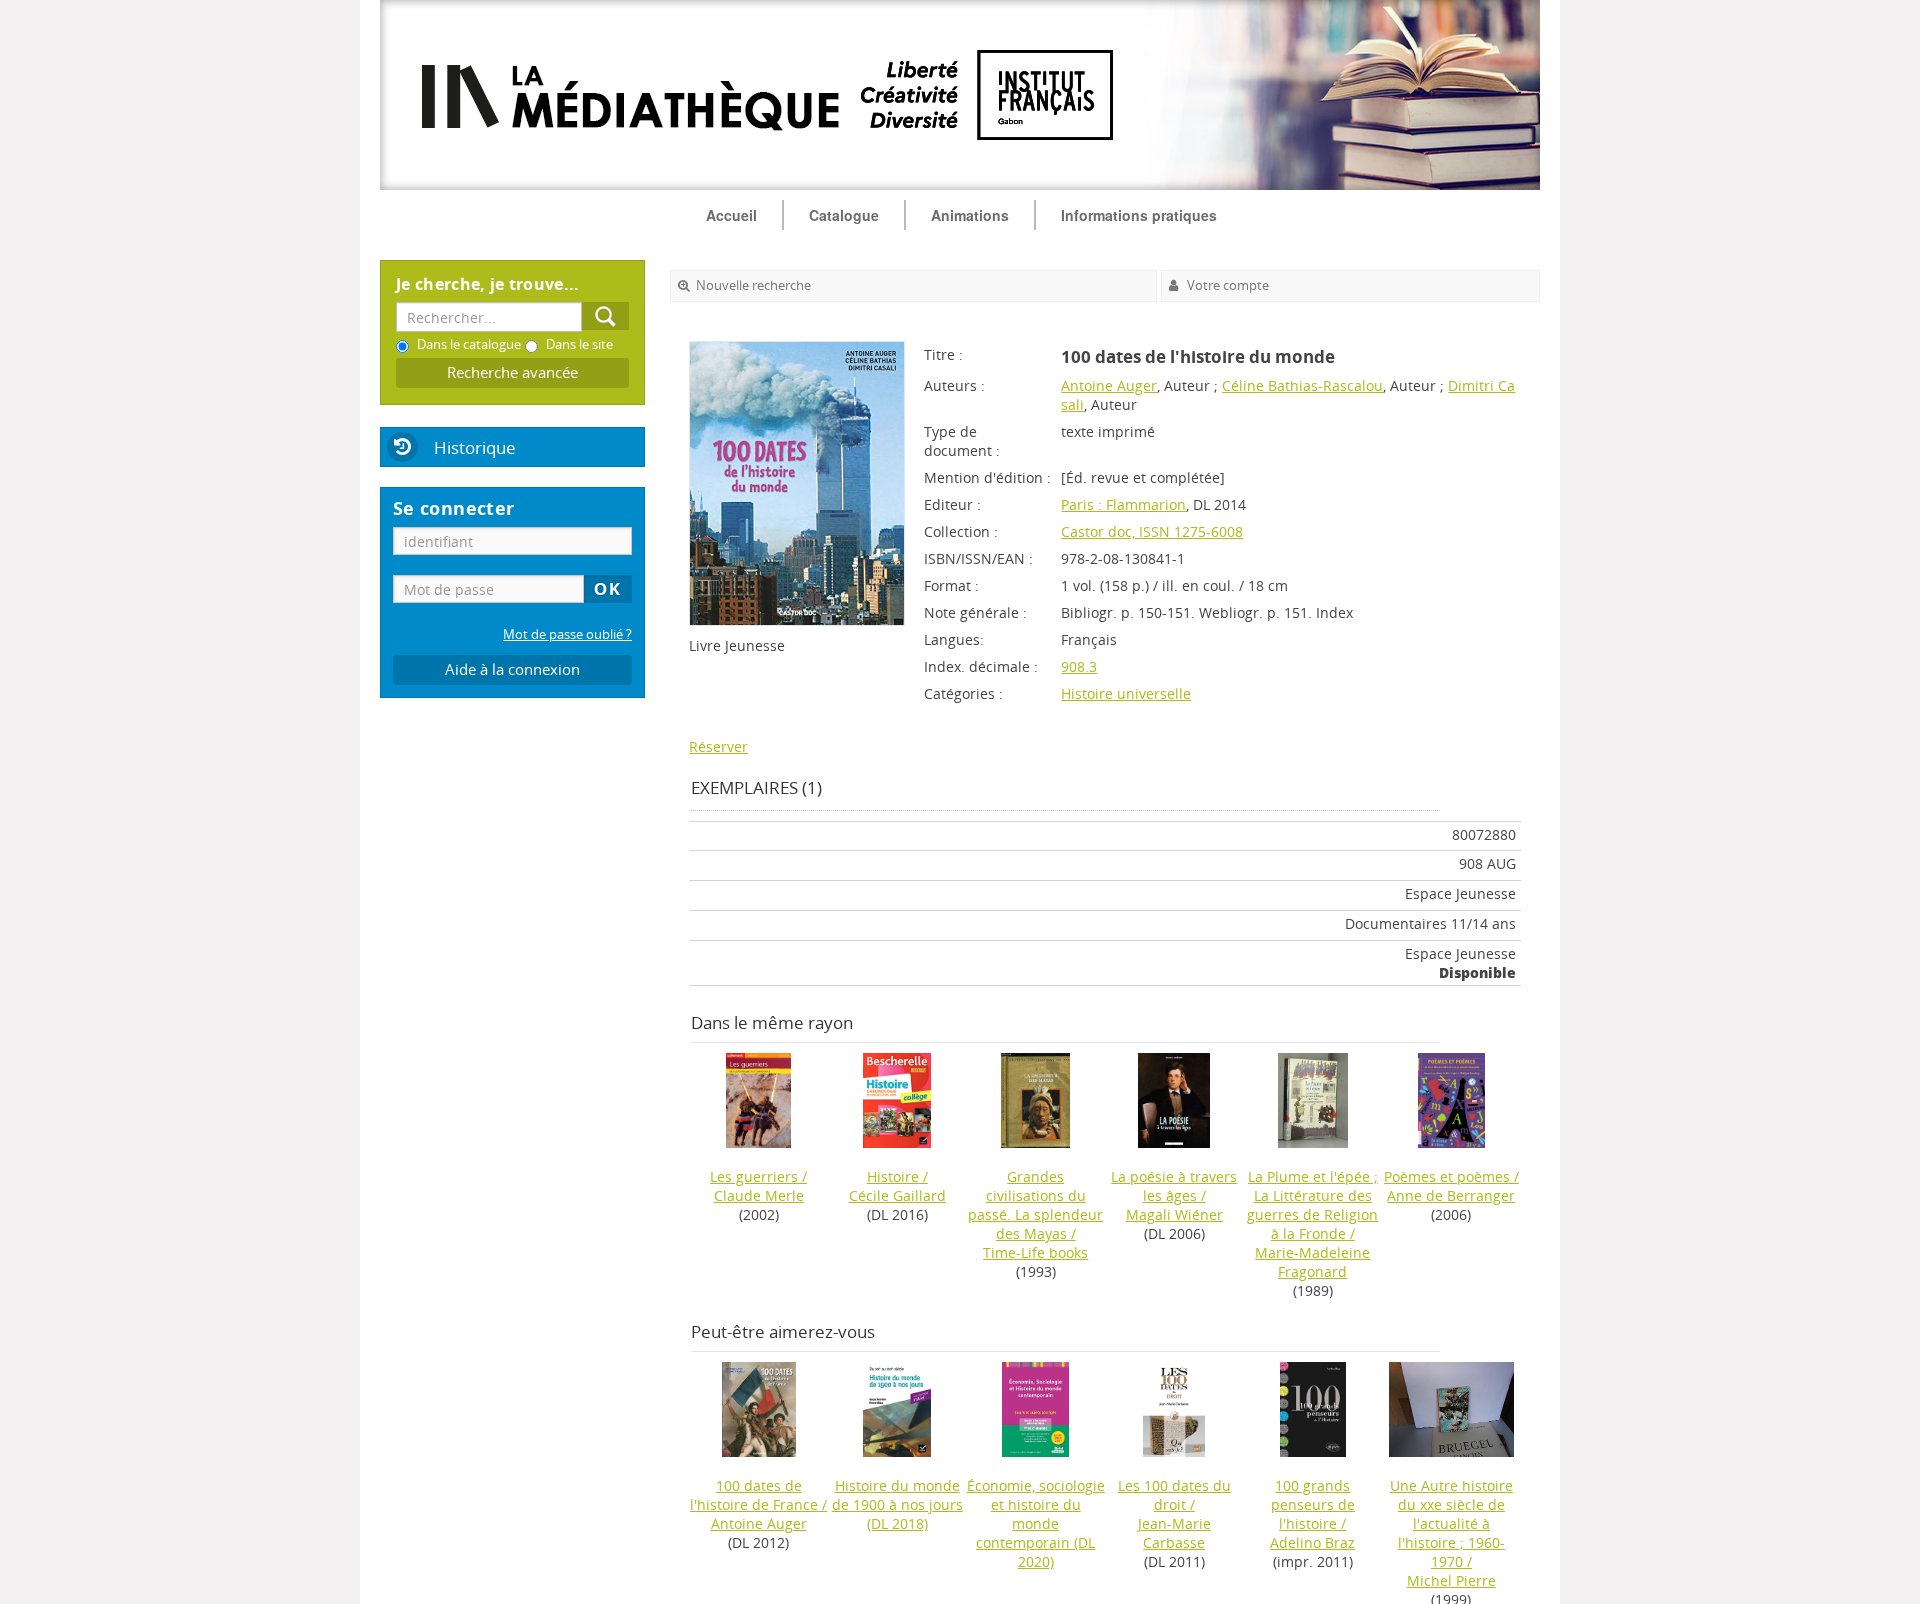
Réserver (718, 746)
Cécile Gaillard (897, 1195)
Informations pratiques (1139, 215)
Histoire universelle (1126, 693)
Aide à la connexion (512, 669)
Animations (970, 215)
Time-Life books (1035, 1252)
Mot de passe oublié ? (567, 634)
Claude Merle (759, 1195)
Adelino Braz (1312, 1542)
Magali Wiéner (1174, 1214)
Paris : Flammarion (1123, 504)
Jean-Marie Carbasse (1174, 1533)
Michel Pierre (1451, 1580)
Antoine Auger (1109, 385)
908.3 (1079, 666)
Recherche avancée (512, 372)
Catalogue (844, 215)
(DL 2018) (897, 1504)
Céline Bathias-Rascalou (1302, 385)
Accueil (731, 215)
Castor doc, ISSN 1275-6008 (1152, 531)
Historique (475, 447)
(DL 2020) (1036, 1523)
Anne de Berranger (1451, 1195)
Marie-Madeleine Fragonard (1312, 1262)
